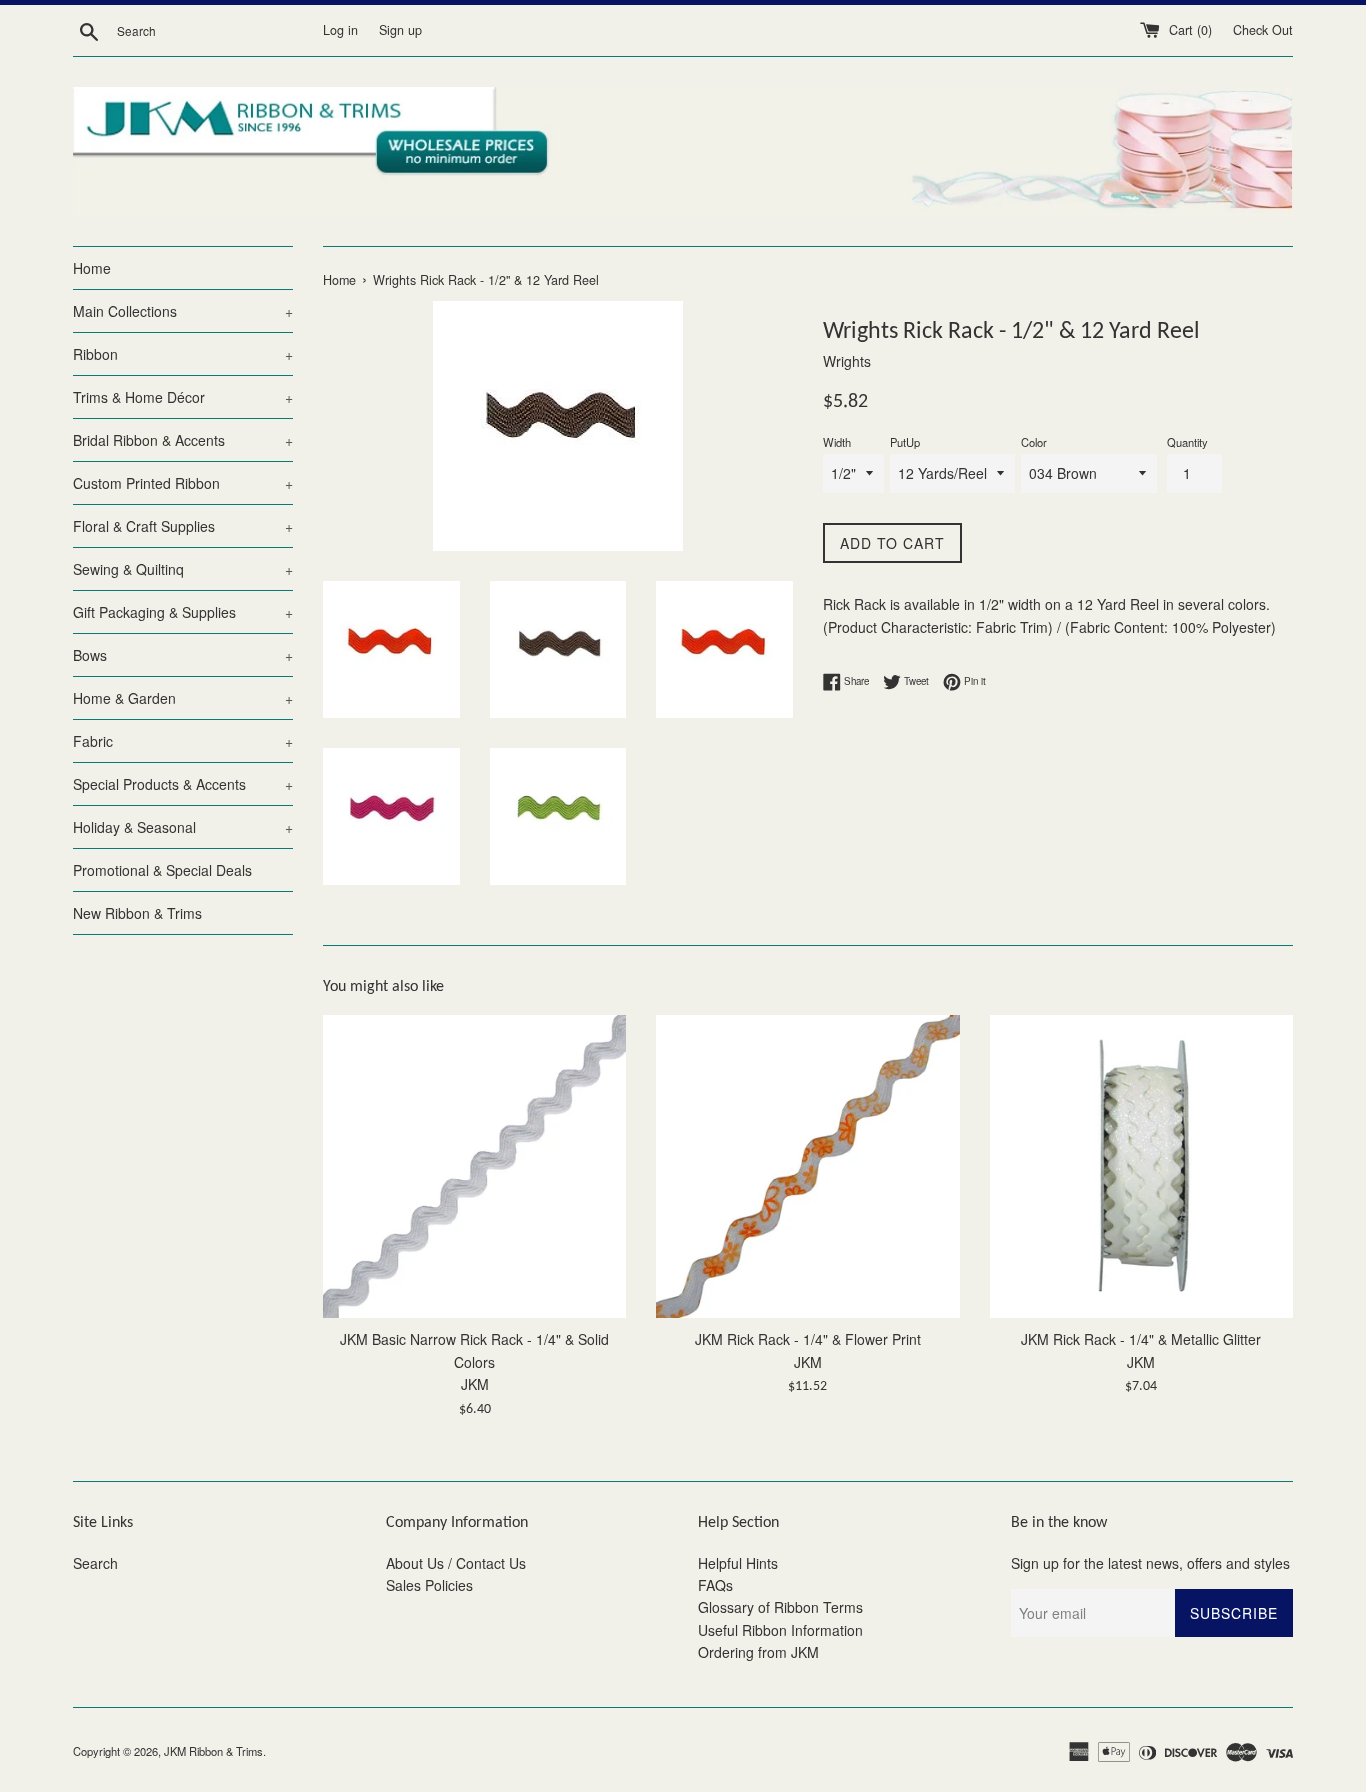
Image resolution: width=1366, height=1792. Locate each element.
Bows (183, 655)
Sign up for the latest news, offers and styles (1150, 1563)
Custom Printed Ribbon (183, 483)
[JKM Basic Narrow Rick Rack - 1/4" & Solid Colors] (474, 1166)
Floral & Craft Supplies (183, 526)
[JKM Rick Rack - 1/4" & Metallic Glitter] (1141, 1166)
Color (1034, 442)
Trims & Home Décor (183, 397)
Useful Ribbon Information (780, 1630)
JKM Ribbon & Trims (213, 1751)
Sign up (400, 30)
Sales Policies (429, 1585)
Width (837, 442)
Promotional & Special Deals (162, 870)
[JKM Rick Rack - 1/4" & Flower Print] (807, 1166)
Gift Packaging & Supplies (183, 612)
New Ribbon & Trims (137, 913)
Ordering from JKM (758, 1652)
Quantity (1187, 442)
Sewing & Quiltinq (183, 569)
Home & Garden (183, 698)
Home (92, 268)
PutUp (905, 442)
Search (95, 1563)
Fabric (183, 741)
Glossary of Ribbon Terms (780, 1607)
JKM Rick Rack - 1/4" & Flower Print (808, 1339)
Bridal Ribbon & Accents (183, 440)
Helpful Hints (738, 1563)
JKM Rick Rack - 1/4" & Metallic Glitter (1141, 1339)
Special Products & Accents (183, 784)
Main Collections (183, 311)
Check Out (1263, 30)
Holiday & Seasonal (183, 827)
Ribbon (183, 354)
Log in (340, 30)
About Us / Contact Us (456, 1563)
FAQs (715, 1585)
